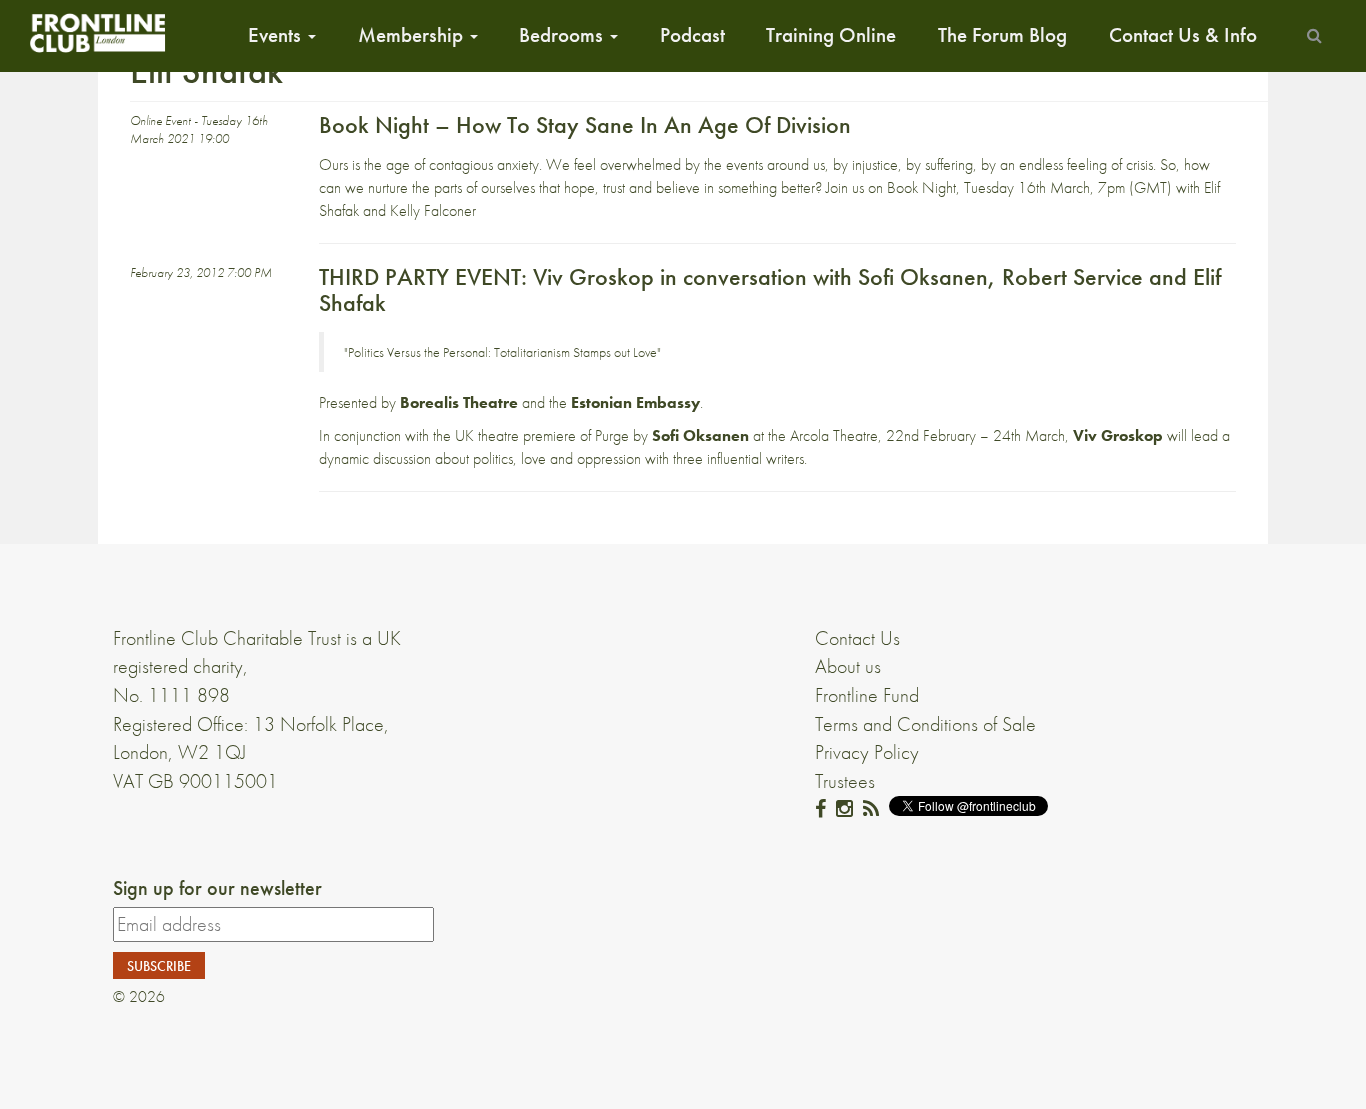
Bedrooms (563, 35)
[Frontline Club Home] (97, 32)
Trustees (845, 781)
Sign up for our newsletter (217, 888)
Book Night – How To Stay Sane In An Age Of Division (585, 124)
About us (848, 666)
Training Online (831, 35)
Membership (413, 35)
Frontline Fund (867, 695)
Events (277, 35)
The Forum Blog (1002, 35)
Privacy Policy (867, 752)
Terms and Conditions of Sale (925, 724)
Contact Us (857, 638)
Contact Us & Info (1183, 35)
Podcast (692, 35)
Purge (612, 435)
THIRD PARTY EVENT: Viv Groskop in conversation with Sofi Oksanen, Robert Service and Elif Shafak (770, 289)
